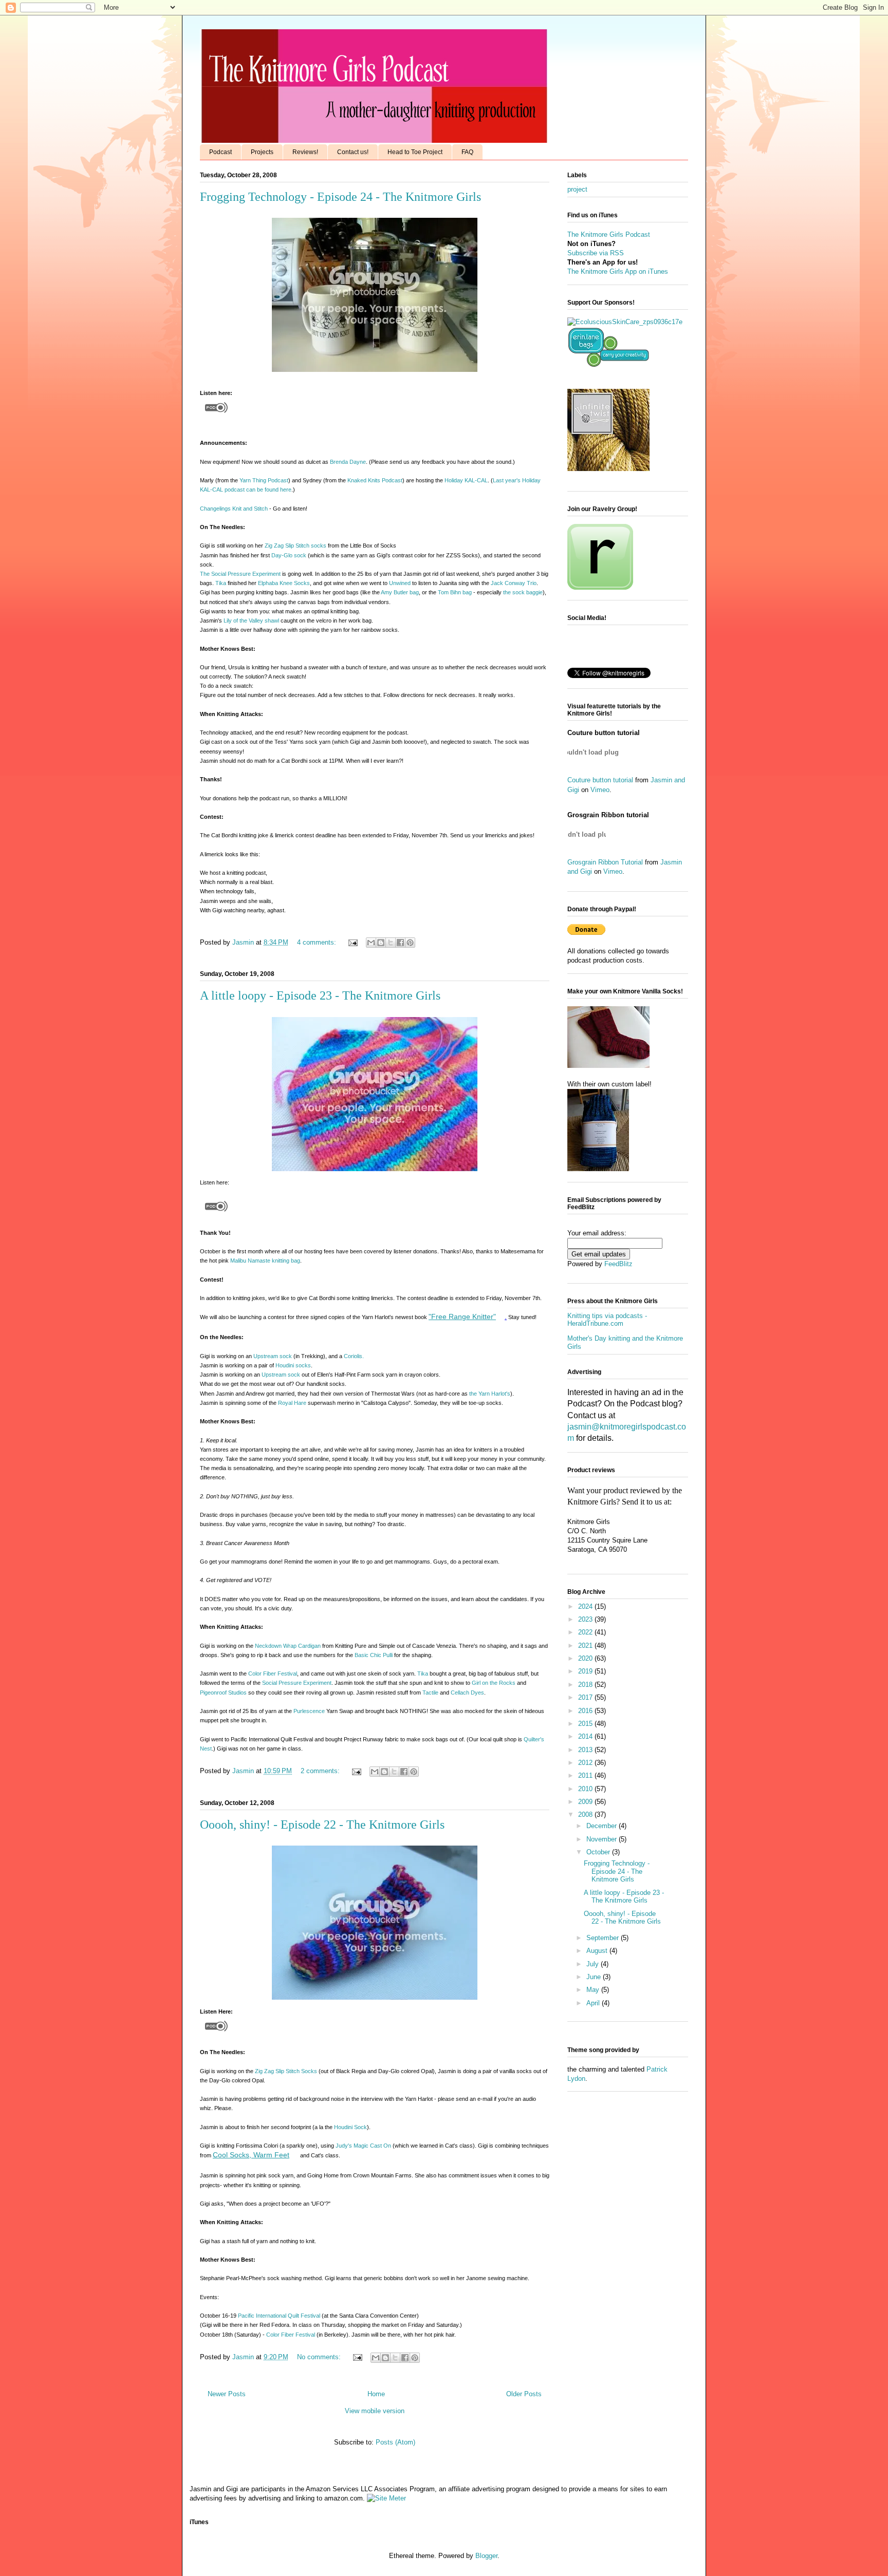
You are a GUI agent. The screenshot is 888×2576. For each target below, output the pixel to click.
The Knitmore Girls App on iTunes (618, 271)
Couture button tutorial (600, 780)
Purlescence (309, 1711)
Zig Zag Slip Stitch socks (295, 546)
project (577, 189)
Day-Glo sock (289, 555)
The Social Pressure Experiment (240, 574)
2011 (586, 1775)
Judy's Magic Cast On (363, 2146)
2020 (586, 1658)
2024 (586, 1606)
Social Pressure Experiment (297, 1683)
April (594, 2003)
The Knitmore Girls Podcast (609, 234)
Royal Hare (292, 1403)
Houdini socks (293, 1365)
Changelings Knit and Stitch (234, 509)
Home (376, 2394)
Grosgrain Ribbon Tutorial (605, 862)
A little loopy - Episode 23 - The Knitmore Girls (320, 995)
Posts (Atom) (395, 2442)
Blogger (486, 2556)
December (603, 1826)
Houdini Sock (350, 2127)
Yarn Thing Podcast (264, 480)
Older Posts (524, 2394)
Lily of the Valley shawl (251, 621)
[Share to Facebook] (400, 943)
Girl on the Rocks (494, 1683)
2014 (586, 1736)
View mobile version (375, 2411)
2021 (586, 1646)
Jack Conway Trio (514, 583)
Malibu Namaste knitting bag (265, 1261)
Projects (262, 152)
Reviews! (305, 152)
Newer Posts (227, 2394)
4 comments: (318, 942)
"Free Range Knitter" (462, 1317)
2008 (586, 1815)
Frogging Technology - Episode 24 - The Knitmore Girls (340, 197)
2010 (586, 1789)
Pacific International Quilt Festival (279, 2316)
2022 (586, 1632)
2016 (586, 1711)
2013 (586, 1750)
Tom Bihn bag (456, 592)
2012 (586, 1763)
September (604, 1938)
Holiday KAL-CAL (466, 480)
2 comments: (321, 1771)
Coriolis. (354, 1356)
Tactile (430, 1693)
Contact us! (353, 152)
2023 (586, 1619)
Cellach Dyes (467, 1693)
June (595, 1977)
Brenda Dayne (348, 462)
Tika (221, 583)
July (594, 1964)
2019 (586, 1671)
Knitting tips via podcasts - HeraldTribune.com (607, 1320)
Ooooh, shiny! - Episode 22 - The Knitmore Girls (322, 1825)
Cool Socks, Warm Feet (251, 2155)
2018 (586, 1685)
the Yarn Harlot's (490, 1394)
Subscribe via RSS (596, 253)
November (603, 1839)
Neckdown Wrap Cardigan (288, 1646)
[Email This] (371, 943)
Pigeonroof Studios (223, 1693)
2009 (586, 1802)
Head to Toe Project (415, 152)
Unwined (400, 583)
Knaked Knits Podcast (375, 480)
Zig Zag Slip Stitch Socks (286, 2071)
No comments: (320, 2357)
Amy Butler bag (400, 592)
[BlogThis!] (381, 943)
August (598, 1951)
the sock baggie (523, 592)
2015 (586, 1724)
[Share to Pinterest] (410, 943)
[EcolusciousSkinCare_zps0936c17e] (625, 322)
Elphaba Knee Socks (284, 583)
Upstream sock (273, 1356)
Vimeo (600, 790)
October (599, 1852)
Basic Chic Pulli (374, 1655)
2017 (586, 1697)
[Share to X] (391, 943)
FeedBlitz (618, 1264)
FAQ (467, 152)
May (594, 1990)
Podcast (220, 152)
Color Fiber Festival (273, 1674)
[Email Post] (352, 942)
